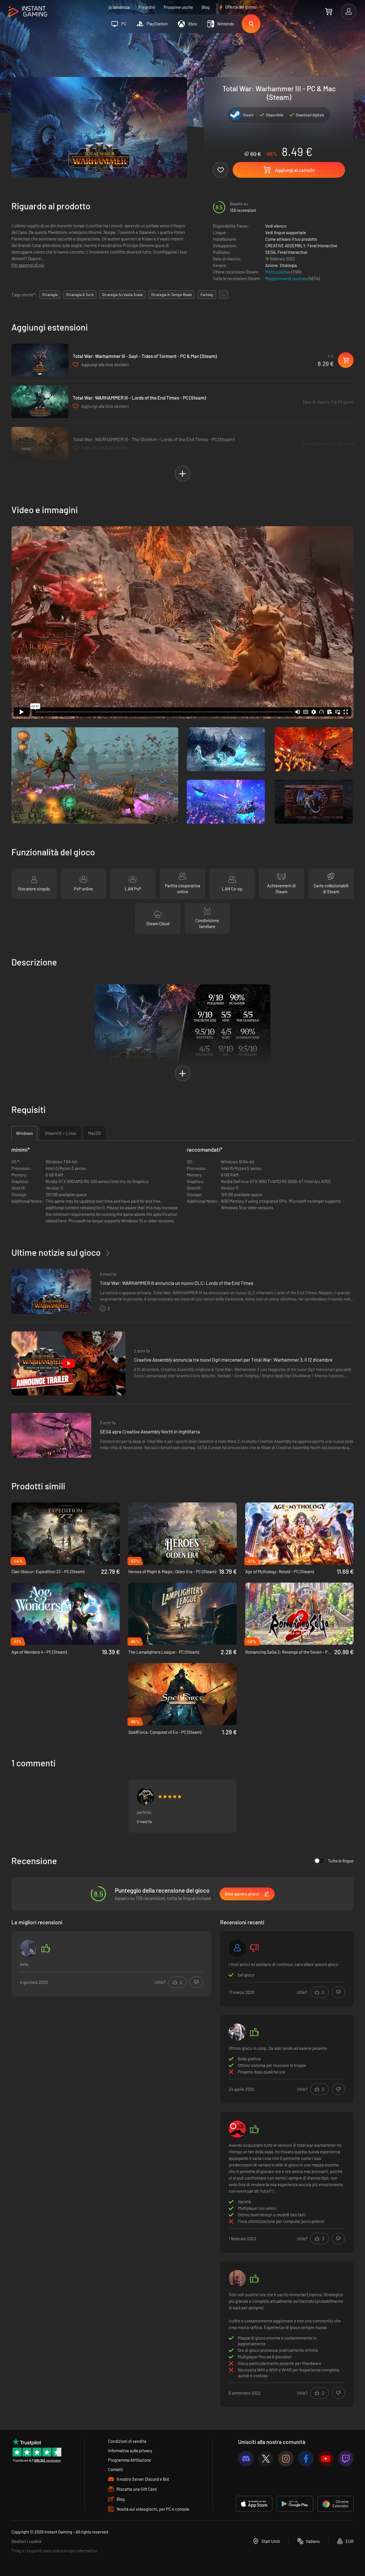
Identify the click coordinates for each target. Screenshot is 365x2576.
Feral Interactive (322, 246)
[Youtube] (326, 2459)
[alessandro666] (145, 1797)
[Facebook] (306, 2459)
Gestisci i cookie (27, 2541)
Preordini (147, 7)
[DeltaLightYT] (237, 2279)
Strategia (288, 265)
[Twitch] (346, 2459)
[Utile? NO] (196, 1982)
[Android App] (295, 2504)
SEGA (270, 252)
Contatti (115, 2469)
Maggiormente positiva (287, 278)
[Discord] (246, 2459)
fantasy (207, 295)
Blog (206, 7)
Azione (271, 265)
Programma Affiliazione (130, 2460)
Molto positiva (278, 272)
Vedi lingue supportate (286, 232)
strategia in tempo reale (172, 295)
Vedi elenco (276, 226)
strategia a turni (80, 295)
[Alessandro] (237, 1948)
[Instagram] (286, 2459)
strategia (50, 295)
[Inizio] (28, 12)
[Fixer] (237, 2129)
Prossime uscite (178, 7)
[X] (266, 2459)
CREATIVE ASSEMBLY (285, 246)
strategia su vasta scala (122, 295)
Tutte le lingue (341, 1861)
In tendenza (119, 7)
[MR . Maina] (237, 2032)
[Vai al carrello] (329, 11)
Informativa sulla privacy (130, 2451)
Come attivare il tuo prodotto (291, 239)
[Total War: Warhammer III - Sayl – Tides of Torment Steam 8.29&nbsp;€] (40, 360)
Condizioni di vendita (127, 2441)
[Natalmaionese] (29, 1948)
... (224, 295)
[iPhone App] (254, 2504)
